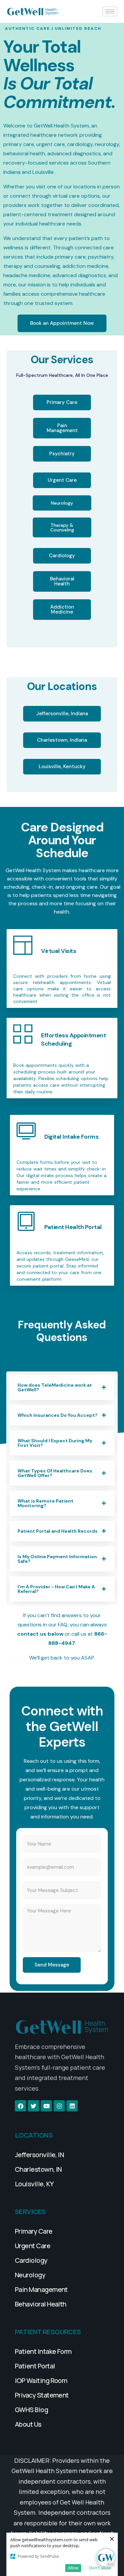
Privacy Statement (42, 2395)
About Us (28, 2424)
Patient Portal (35, 2366)
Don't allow (100, 2568)
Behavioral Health (41, 2304)
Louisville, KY (34, 2184)
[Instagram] (59, 2106)
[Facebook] (21, 2106)
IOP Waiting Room (41, 2380)
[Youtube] (46, 2106)
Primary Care (34, 2231)
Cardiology (31, 2260)
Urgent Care (33, 2246)
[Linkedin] (72, 2106)
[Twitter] (33, 2106)
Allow (73, 2568)
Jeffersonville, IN (39, 2155)
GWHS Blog (31, 2410)
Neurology (30, 2275)
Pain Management (41, 2289)
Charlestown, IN (38, 2169)
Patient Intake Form (43, 2351)
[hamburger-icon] (110, 11)
